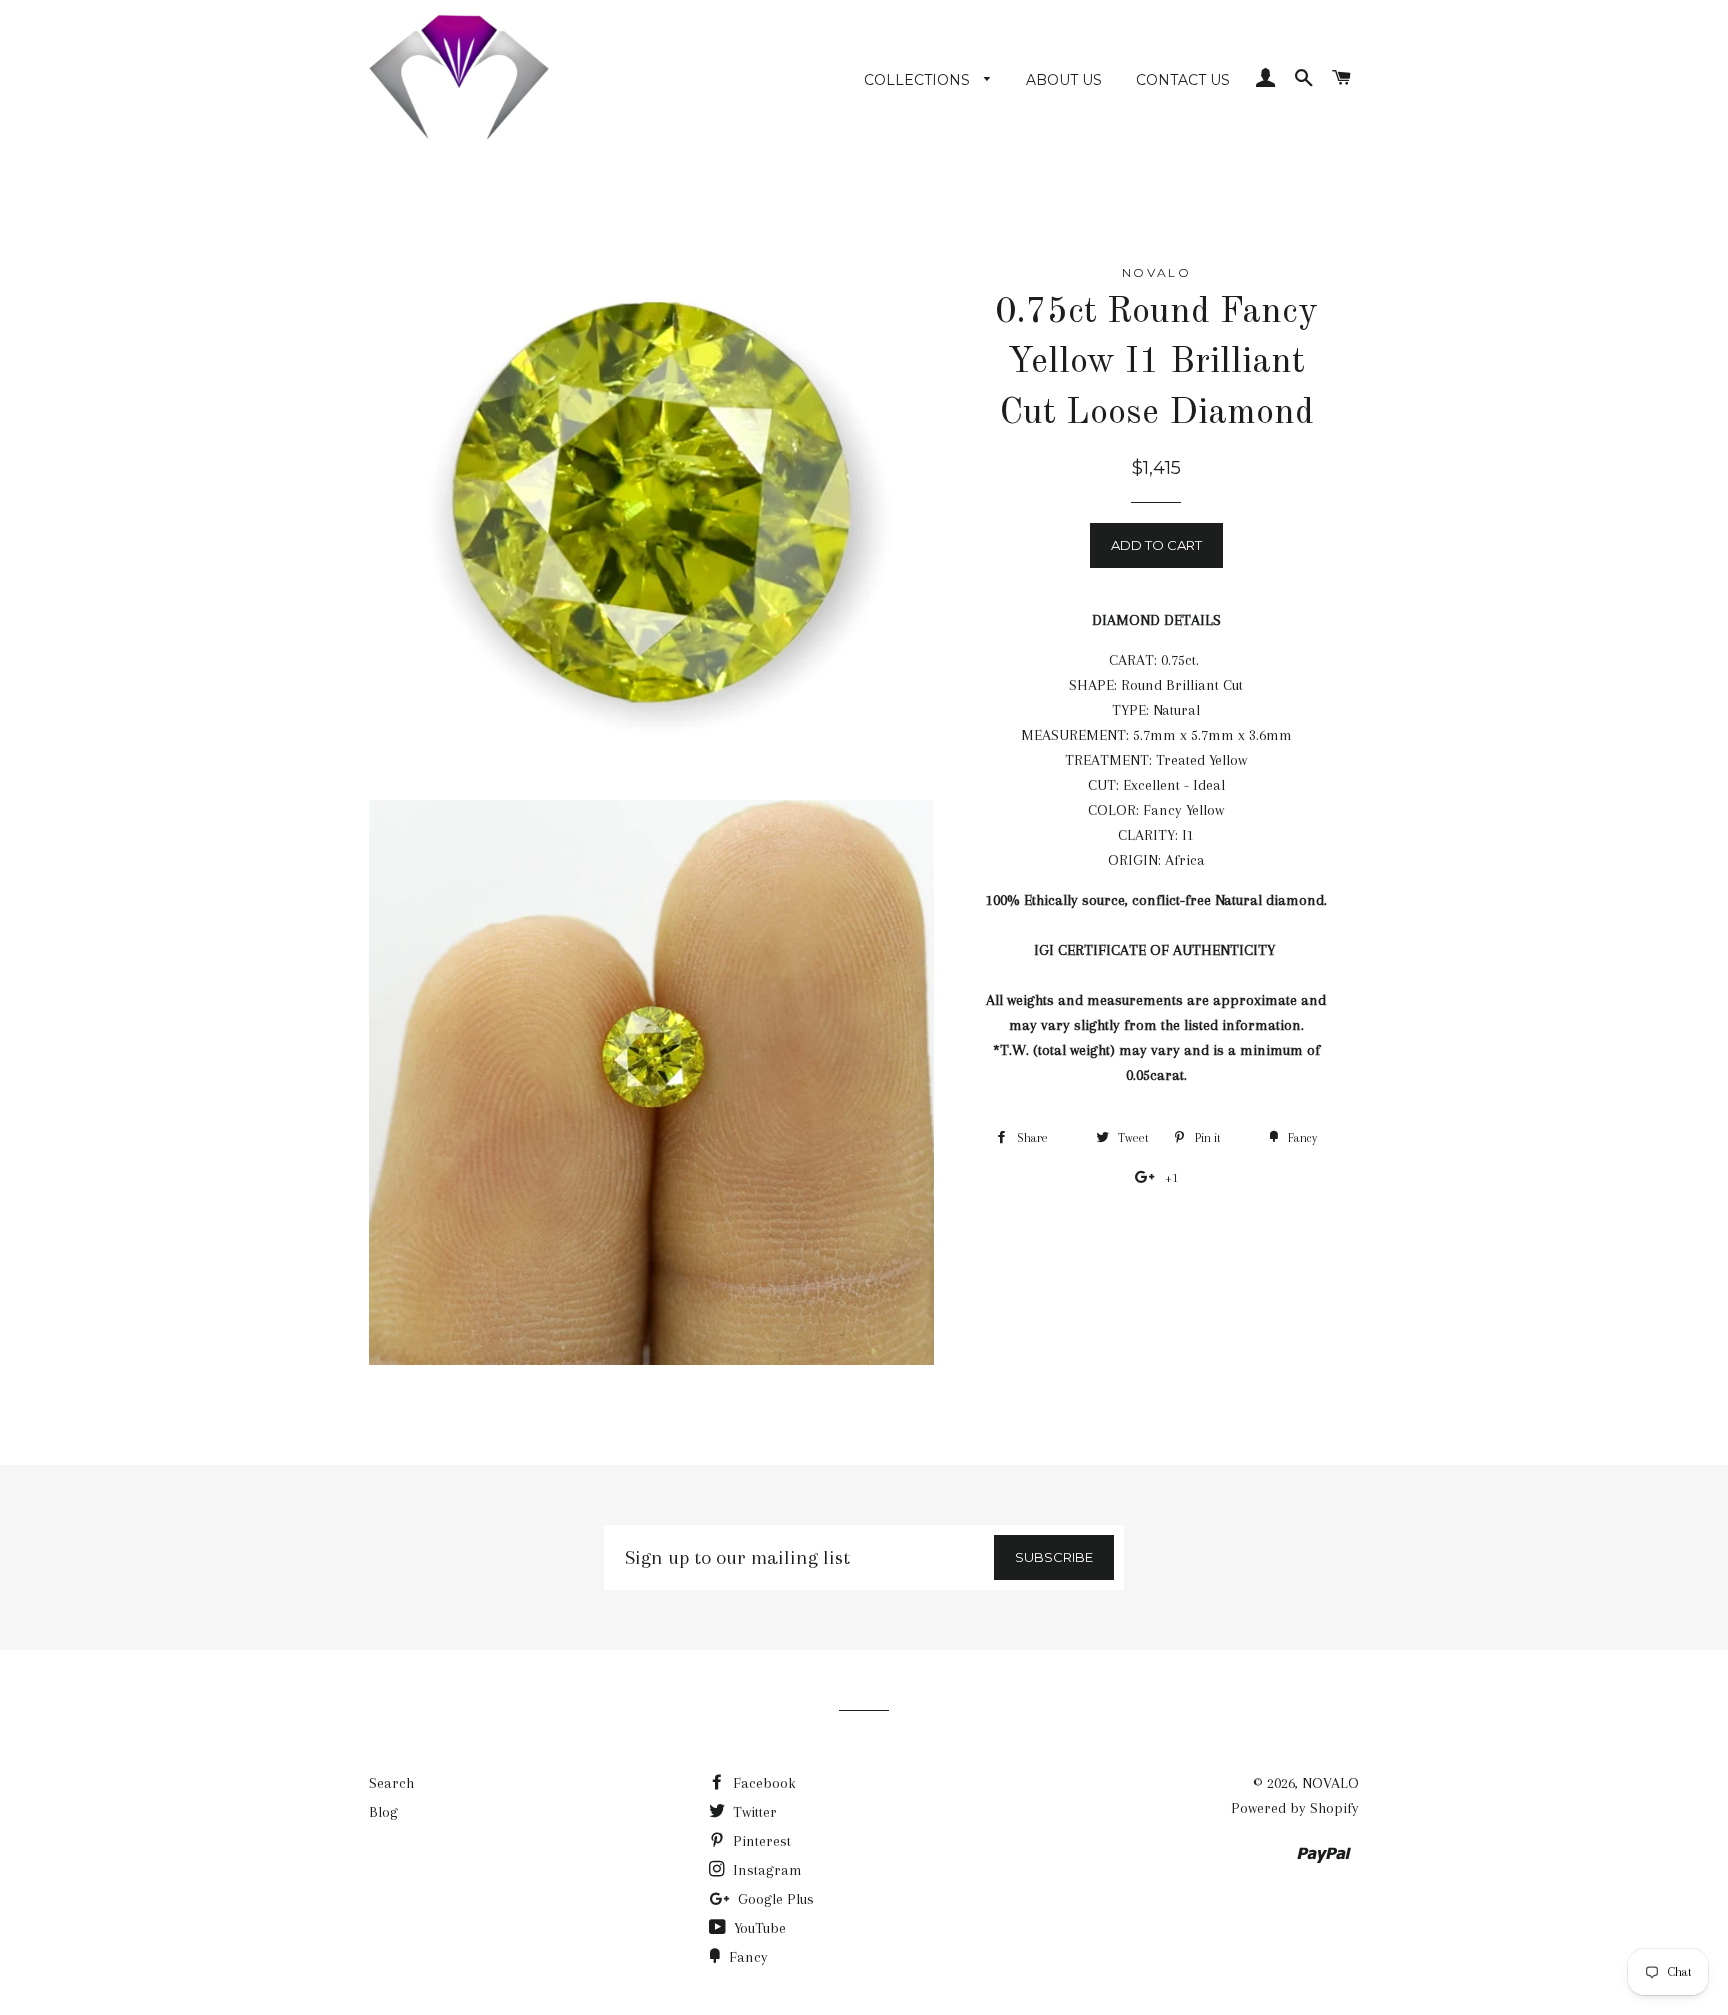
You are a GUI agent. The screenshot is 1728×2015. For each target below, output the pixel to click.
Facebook (762, 1783)
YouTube (758, 1928)
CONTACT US (1183, 80)
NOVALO (1330, 1783)
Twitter (753, 1812)
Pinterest (760, 1841)
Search (391, 1783)
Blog (383, 1812)
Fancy (746, 1957)
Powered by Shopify (1295, 1808)
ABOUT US (1064, 80)
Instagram (765, 1870)
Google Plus (774, 1899)
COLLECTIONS (919, 80)
